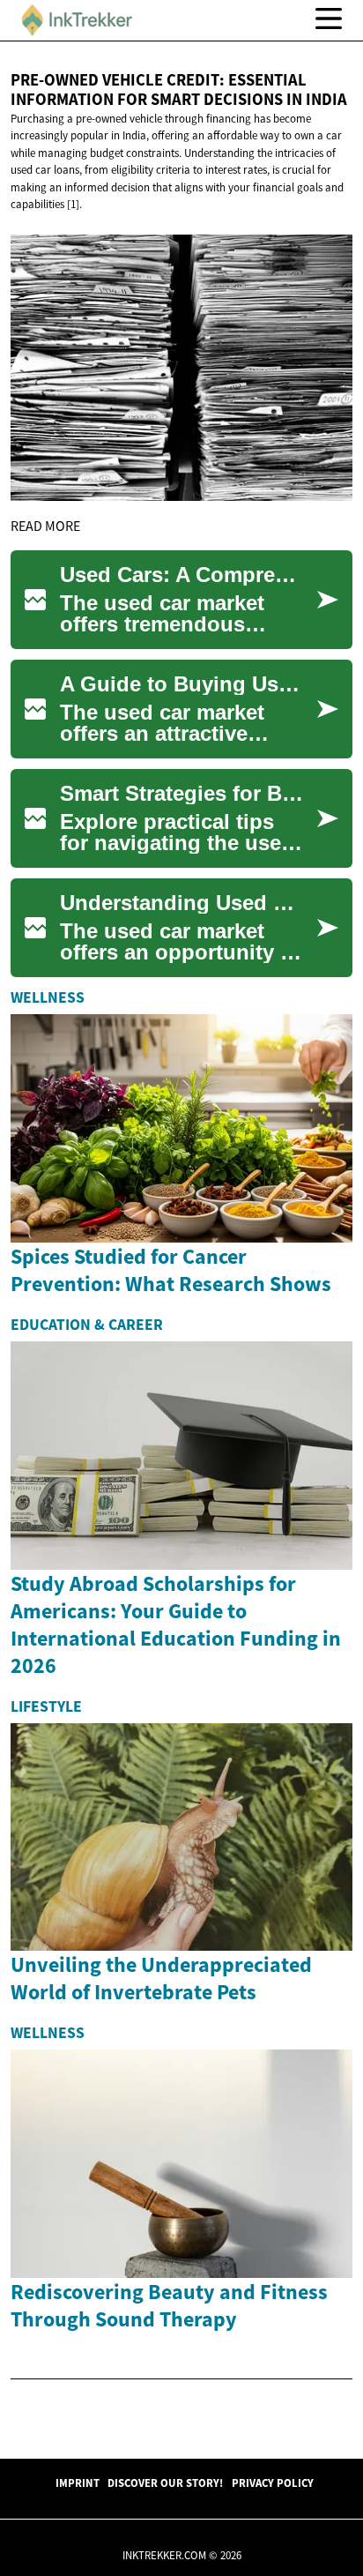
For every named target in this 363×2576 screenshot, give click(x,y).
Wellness (48, 997)
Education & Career (87, 1325)
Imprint (78, 2483)
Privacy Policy (273, 2483)
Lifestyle (46, 1706)
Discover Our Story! (165, 2483)
